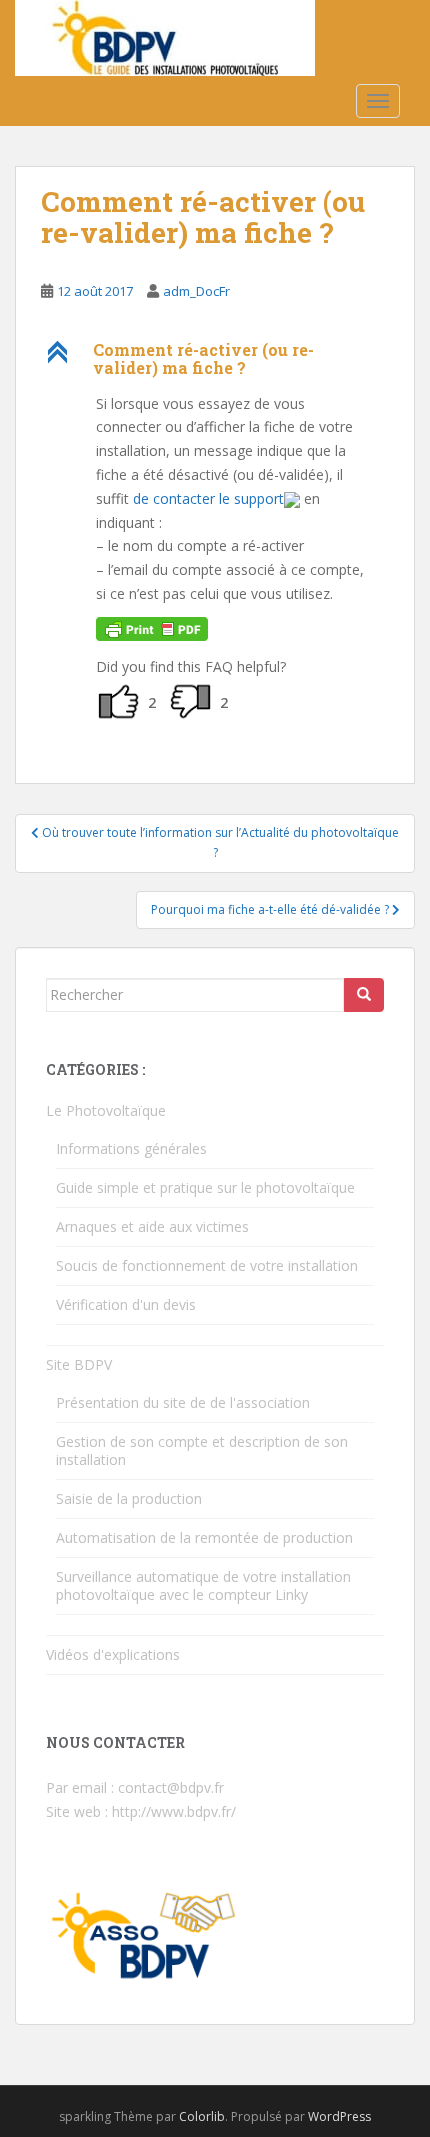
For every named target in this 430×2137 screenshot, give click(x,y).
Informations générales (131, 1148)
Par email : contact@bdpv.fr (135, 1787)
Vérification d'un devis (126, 1304)
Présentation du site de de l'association (183, 1402)
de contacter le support (208, 498)
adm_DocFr (196, 291)
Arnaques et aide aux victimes (152, 1226)
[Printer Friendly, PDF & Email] (152, 627)
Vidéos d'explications (113, 1654)
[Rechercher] (364, 995)
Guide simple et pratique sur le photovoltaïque (205, 1187)
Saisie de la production (129, 1498)
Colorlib (202, 2116)
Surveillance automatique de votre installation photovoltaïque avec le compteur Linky (203, 1585)
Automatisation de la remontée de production (204, 1537)
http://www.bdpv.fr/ (174, 1811)
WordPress (339, 2116)
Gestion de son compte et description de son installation (202, 1450)
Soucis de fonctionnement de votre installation (207, 1265)
